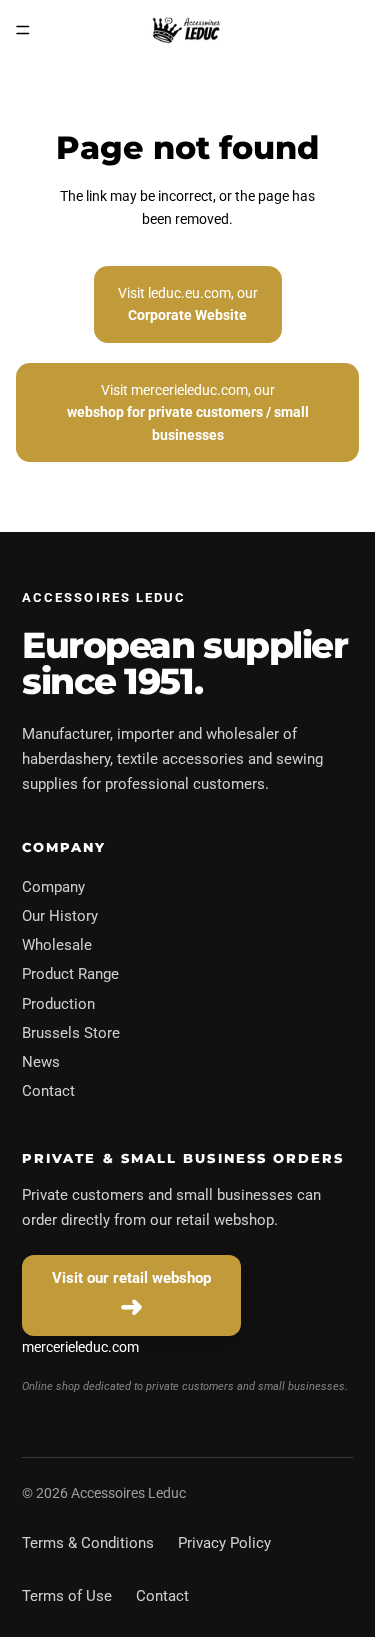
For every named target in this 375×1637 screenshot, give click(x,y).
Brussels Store (71, 1033)
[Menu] (23, 30)
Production (58, 1004)
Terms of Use (67, 1596)
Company (53, 887)
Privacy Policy (224, 1543)
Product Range (70, 974)
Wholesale (57, 945)
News (41, 1062)
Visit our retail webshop (131, 1278)
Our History (60, 916)
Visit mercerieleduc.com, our (188, 412)
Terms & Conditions (88, 1543)
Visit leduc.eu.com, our (188, 304)
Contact (48, 1091)
